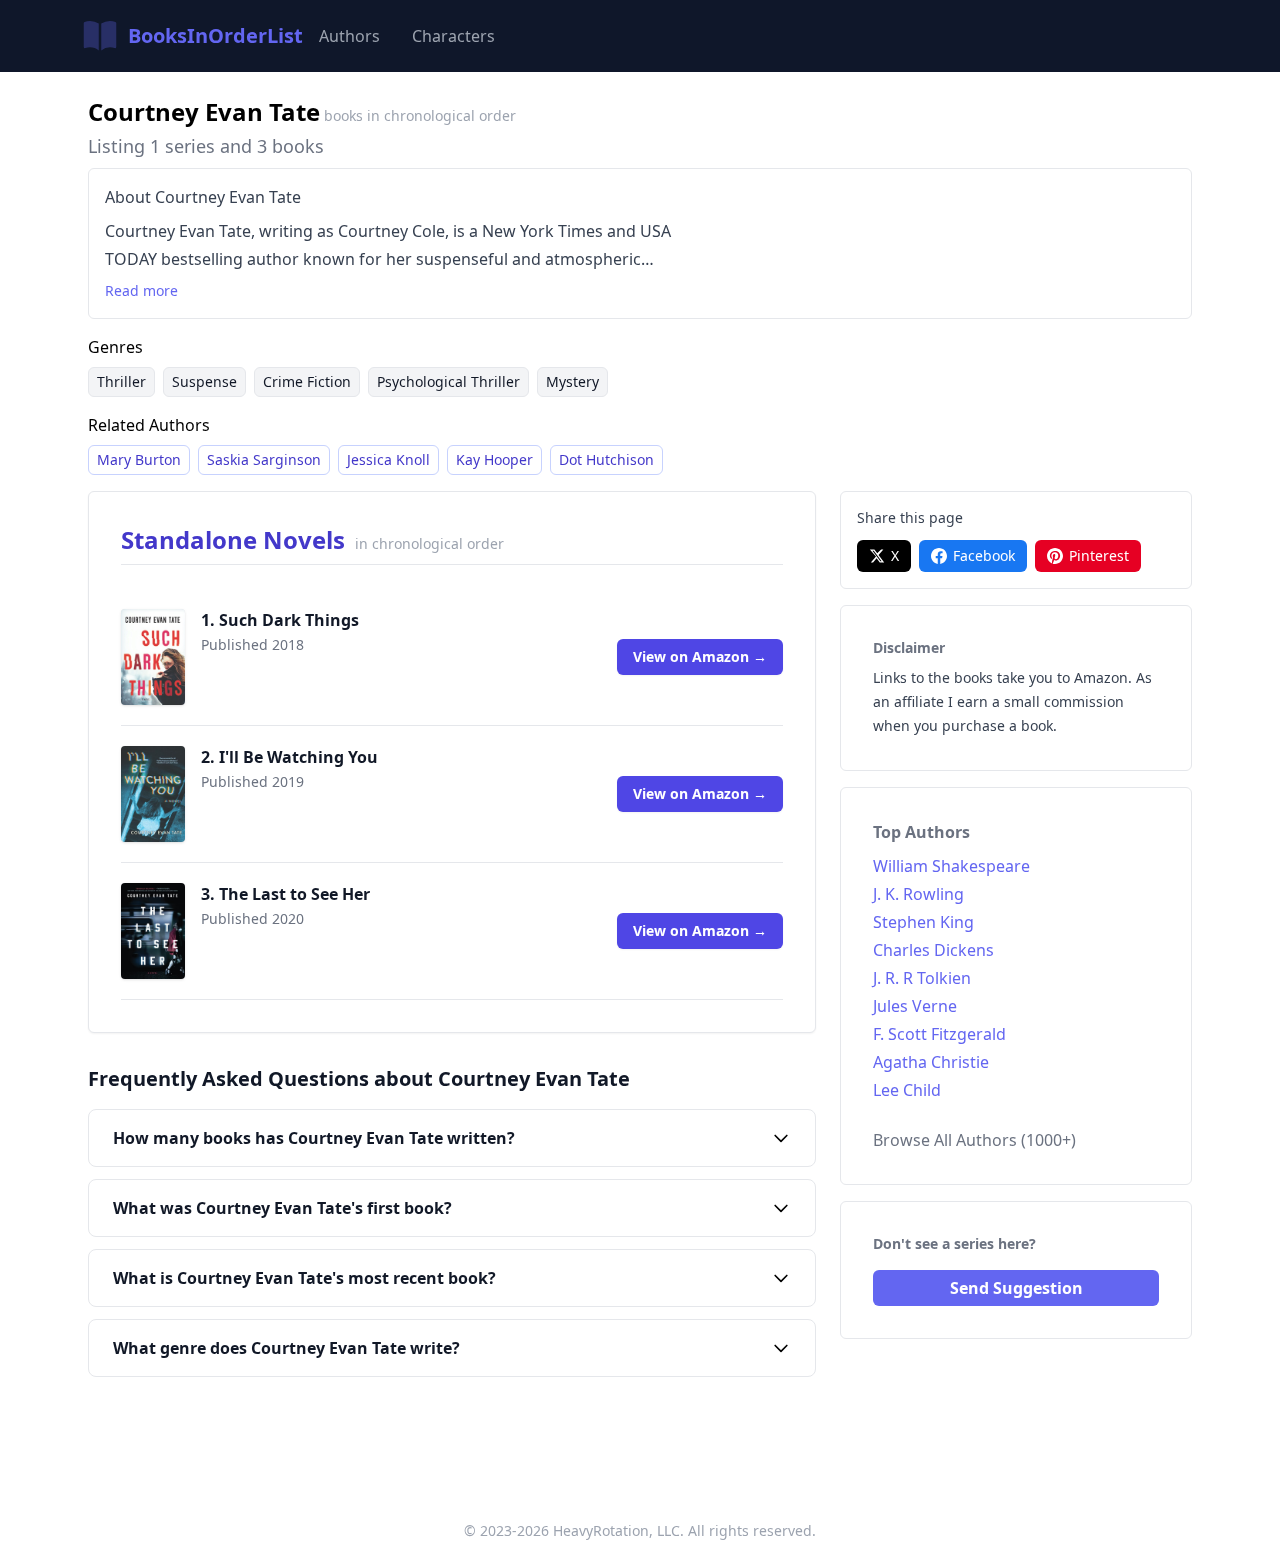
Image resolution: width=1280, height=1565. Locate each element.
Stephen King (923, 922)
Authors (349, 36)
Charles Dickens (933, 950)
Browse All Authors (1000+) (974, 1140)
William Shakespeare (951, 866)
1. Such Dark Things (280, 620)
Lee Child (907, 1090)
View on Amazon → (700, 656)
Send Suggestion (1016, 1288)
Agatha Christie (931, 1062)
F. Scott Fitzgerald (939, 1034)
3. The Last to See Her (285, 894)
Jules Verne (915, 1006)
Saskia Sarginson (264, 459)
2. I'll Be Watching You (289, 757)
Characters (453, 36)
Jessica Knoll (388, 459)
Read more (141, 290)
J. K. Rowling (918, 894)
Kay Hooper (494, 459)
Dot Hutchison (606, 459)
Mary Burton (139, 459)
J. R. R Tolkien (922, 978)
